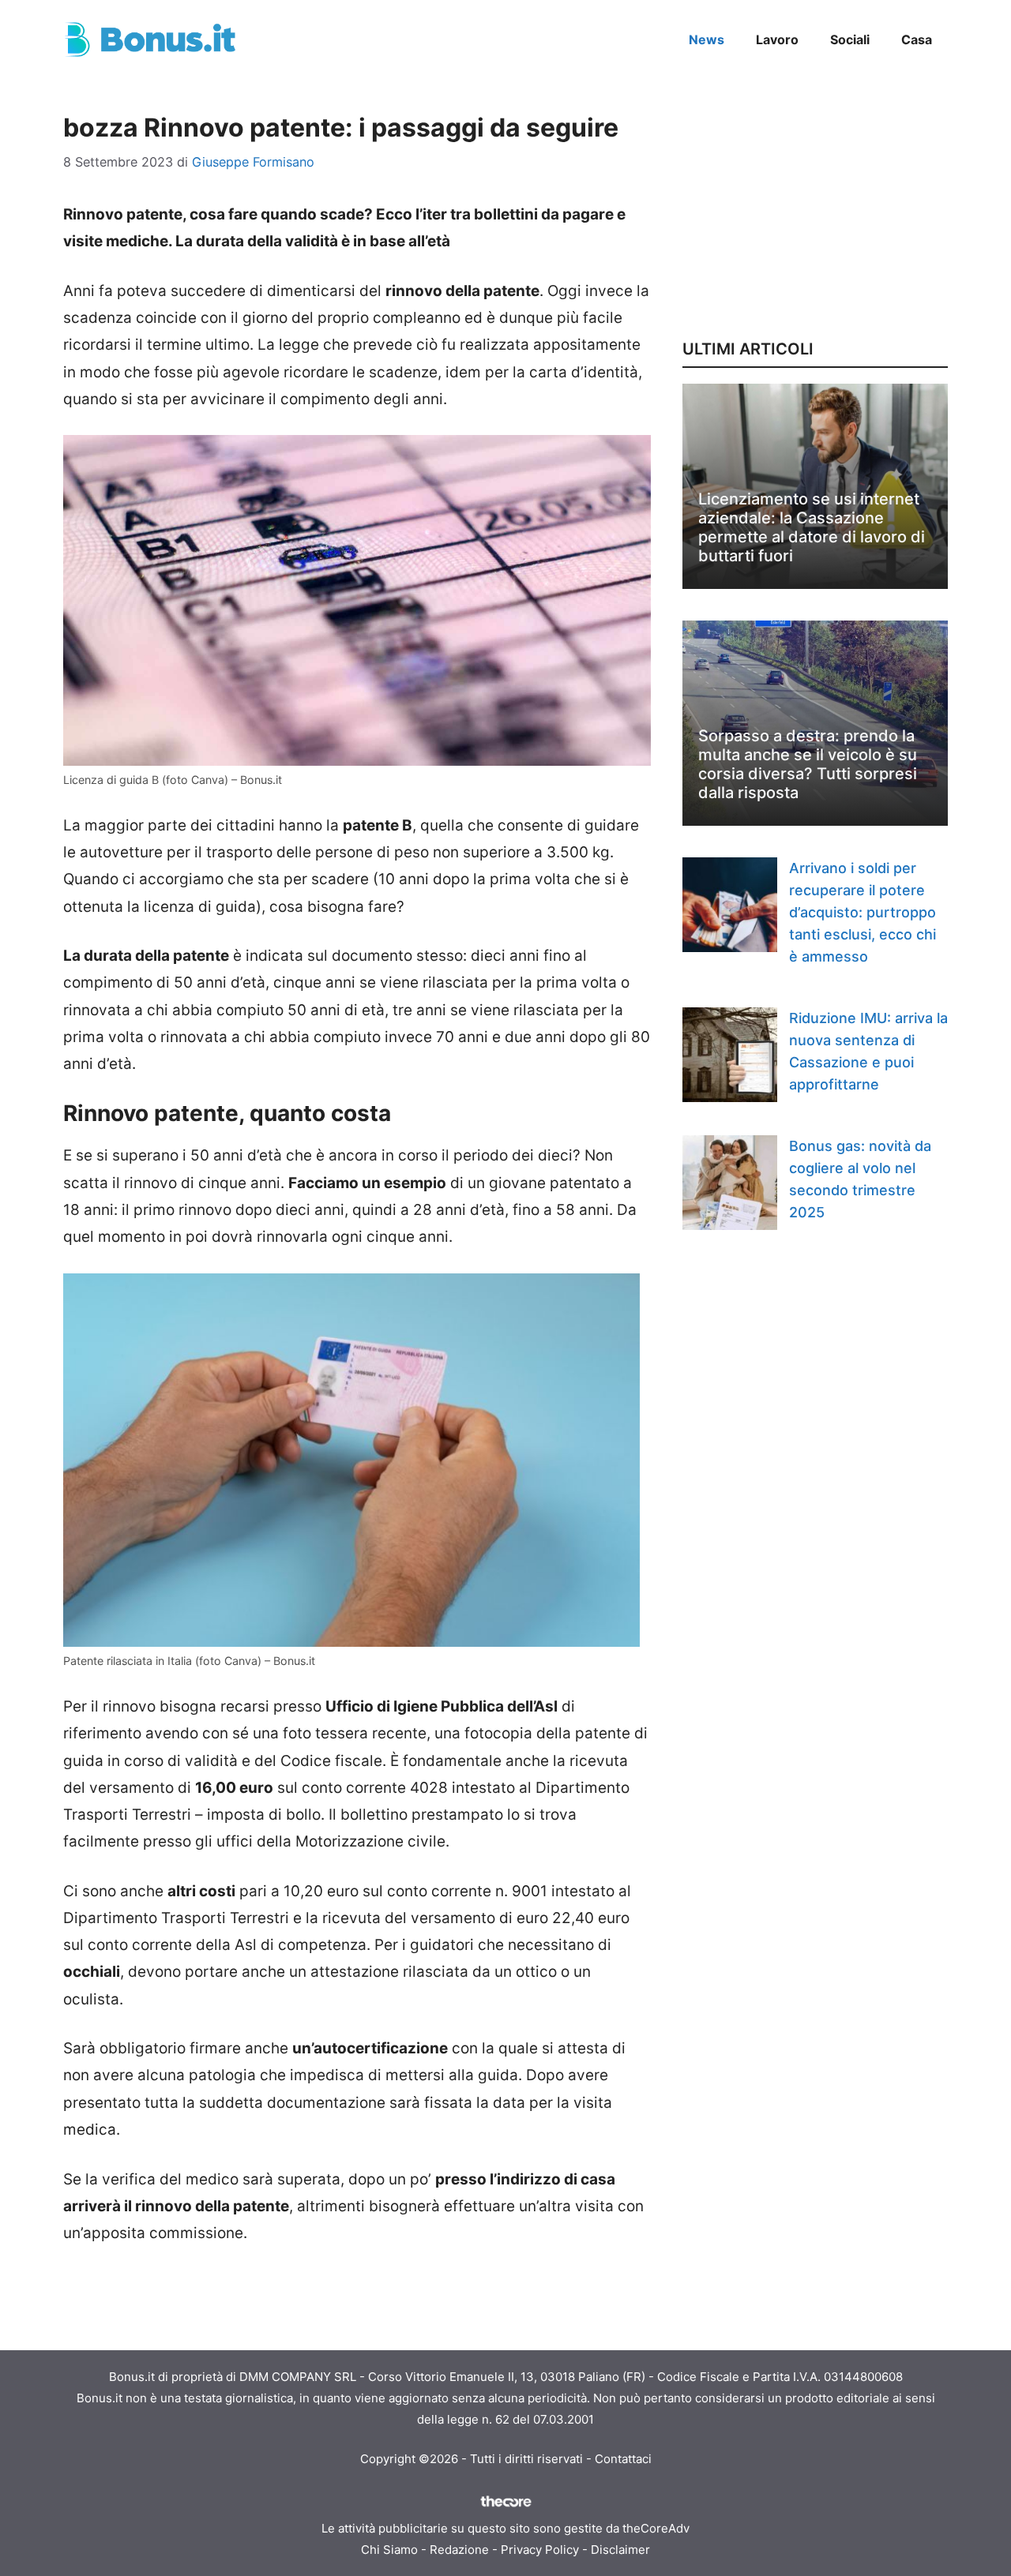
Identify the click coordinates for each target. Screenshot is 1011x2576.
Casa (917, 39)
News (707, 39)
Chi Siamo (389, 2550)
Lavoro (777, 39)
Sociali (850, 39)
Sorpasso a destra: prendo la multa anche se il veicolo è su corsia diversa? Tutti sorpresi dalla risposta (808, 764)
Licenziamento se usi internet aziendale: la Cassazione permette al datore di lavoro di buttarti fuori (812, 527)
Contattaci (623, 2459)
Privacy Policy (540, 2550)
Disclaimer (620, 2550)
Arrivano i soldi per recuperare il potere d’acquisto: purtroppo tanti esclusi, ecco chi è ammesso (863, 912)
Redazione (459, 2550)
